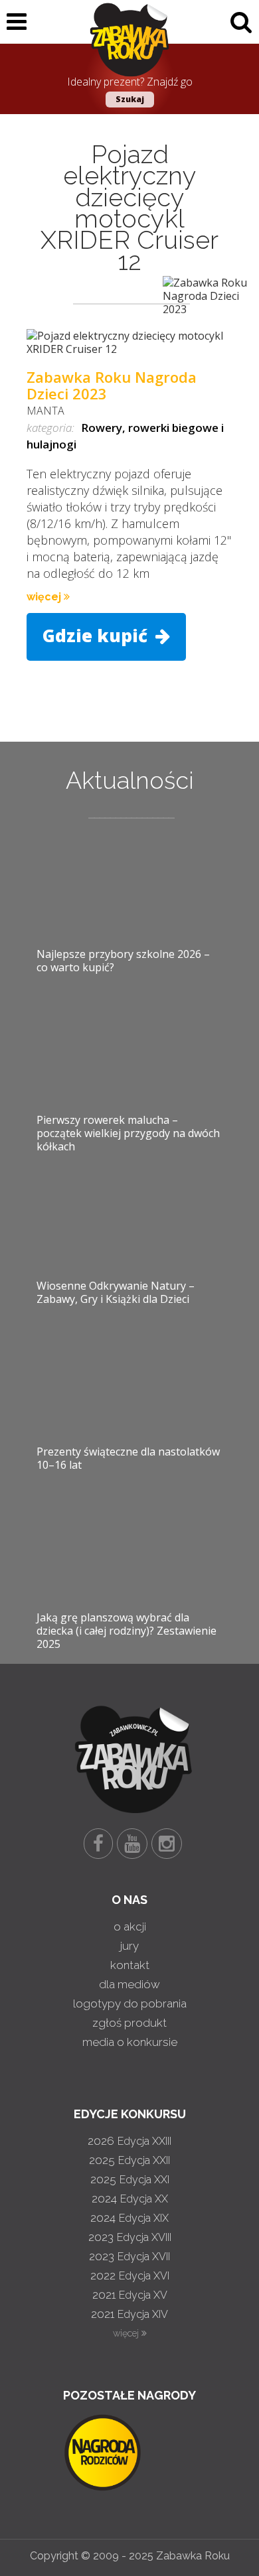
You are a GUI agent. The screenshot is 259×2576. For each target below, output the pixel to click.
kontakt (130, 1965)
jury (129, 1946)
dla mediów (129, 1984)
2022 (130, 2275)
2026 (129, 2141)
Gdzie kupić (97, 636)
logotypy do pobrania (130, 2003)
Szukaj (130, 99)
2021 (130, 2295)
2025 (129, 2160)
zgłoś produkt (129, 2023)
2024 (130, 2199)
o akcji (130, 1927)
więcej (45, 597)
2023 (130, 2237)
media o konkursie (130, 2042)
